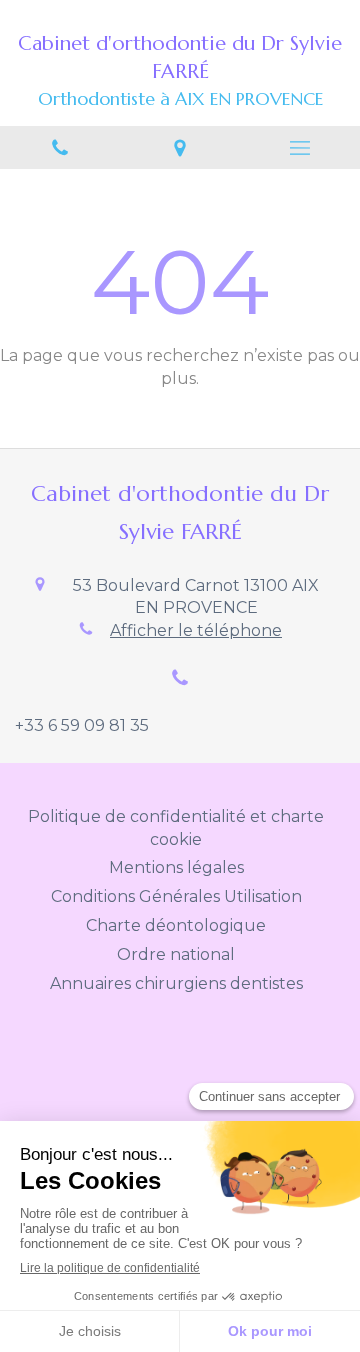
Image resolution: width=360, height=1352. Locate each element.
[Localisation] (180, 147)
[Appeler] (60, 147)
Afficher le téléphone (196, 630)
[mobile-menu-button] (300, 148)
